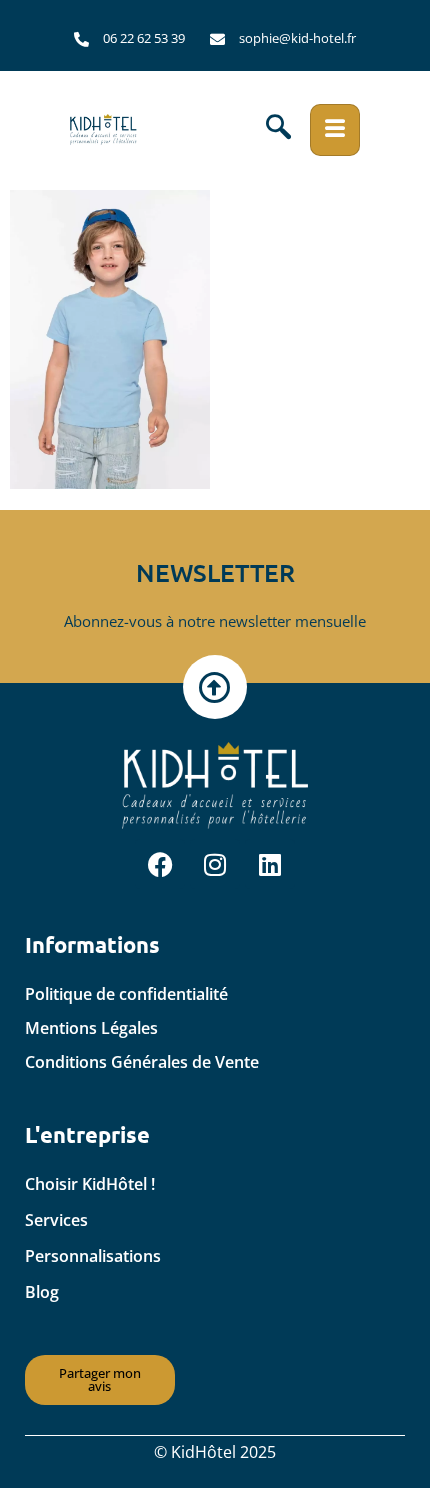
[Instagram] (215, 864)
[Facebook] (160, 864)
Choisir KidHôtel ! (90, 1184)
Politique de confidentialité (126, 994)
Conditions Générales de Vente (142, 1062)
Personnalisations (93, 1256)
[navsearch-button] (278, 130)
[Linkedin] (270, 864)
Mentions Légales (91, 1028)
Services (56, 1220)
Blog (42, 1292)
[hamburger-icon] (335, 130)
